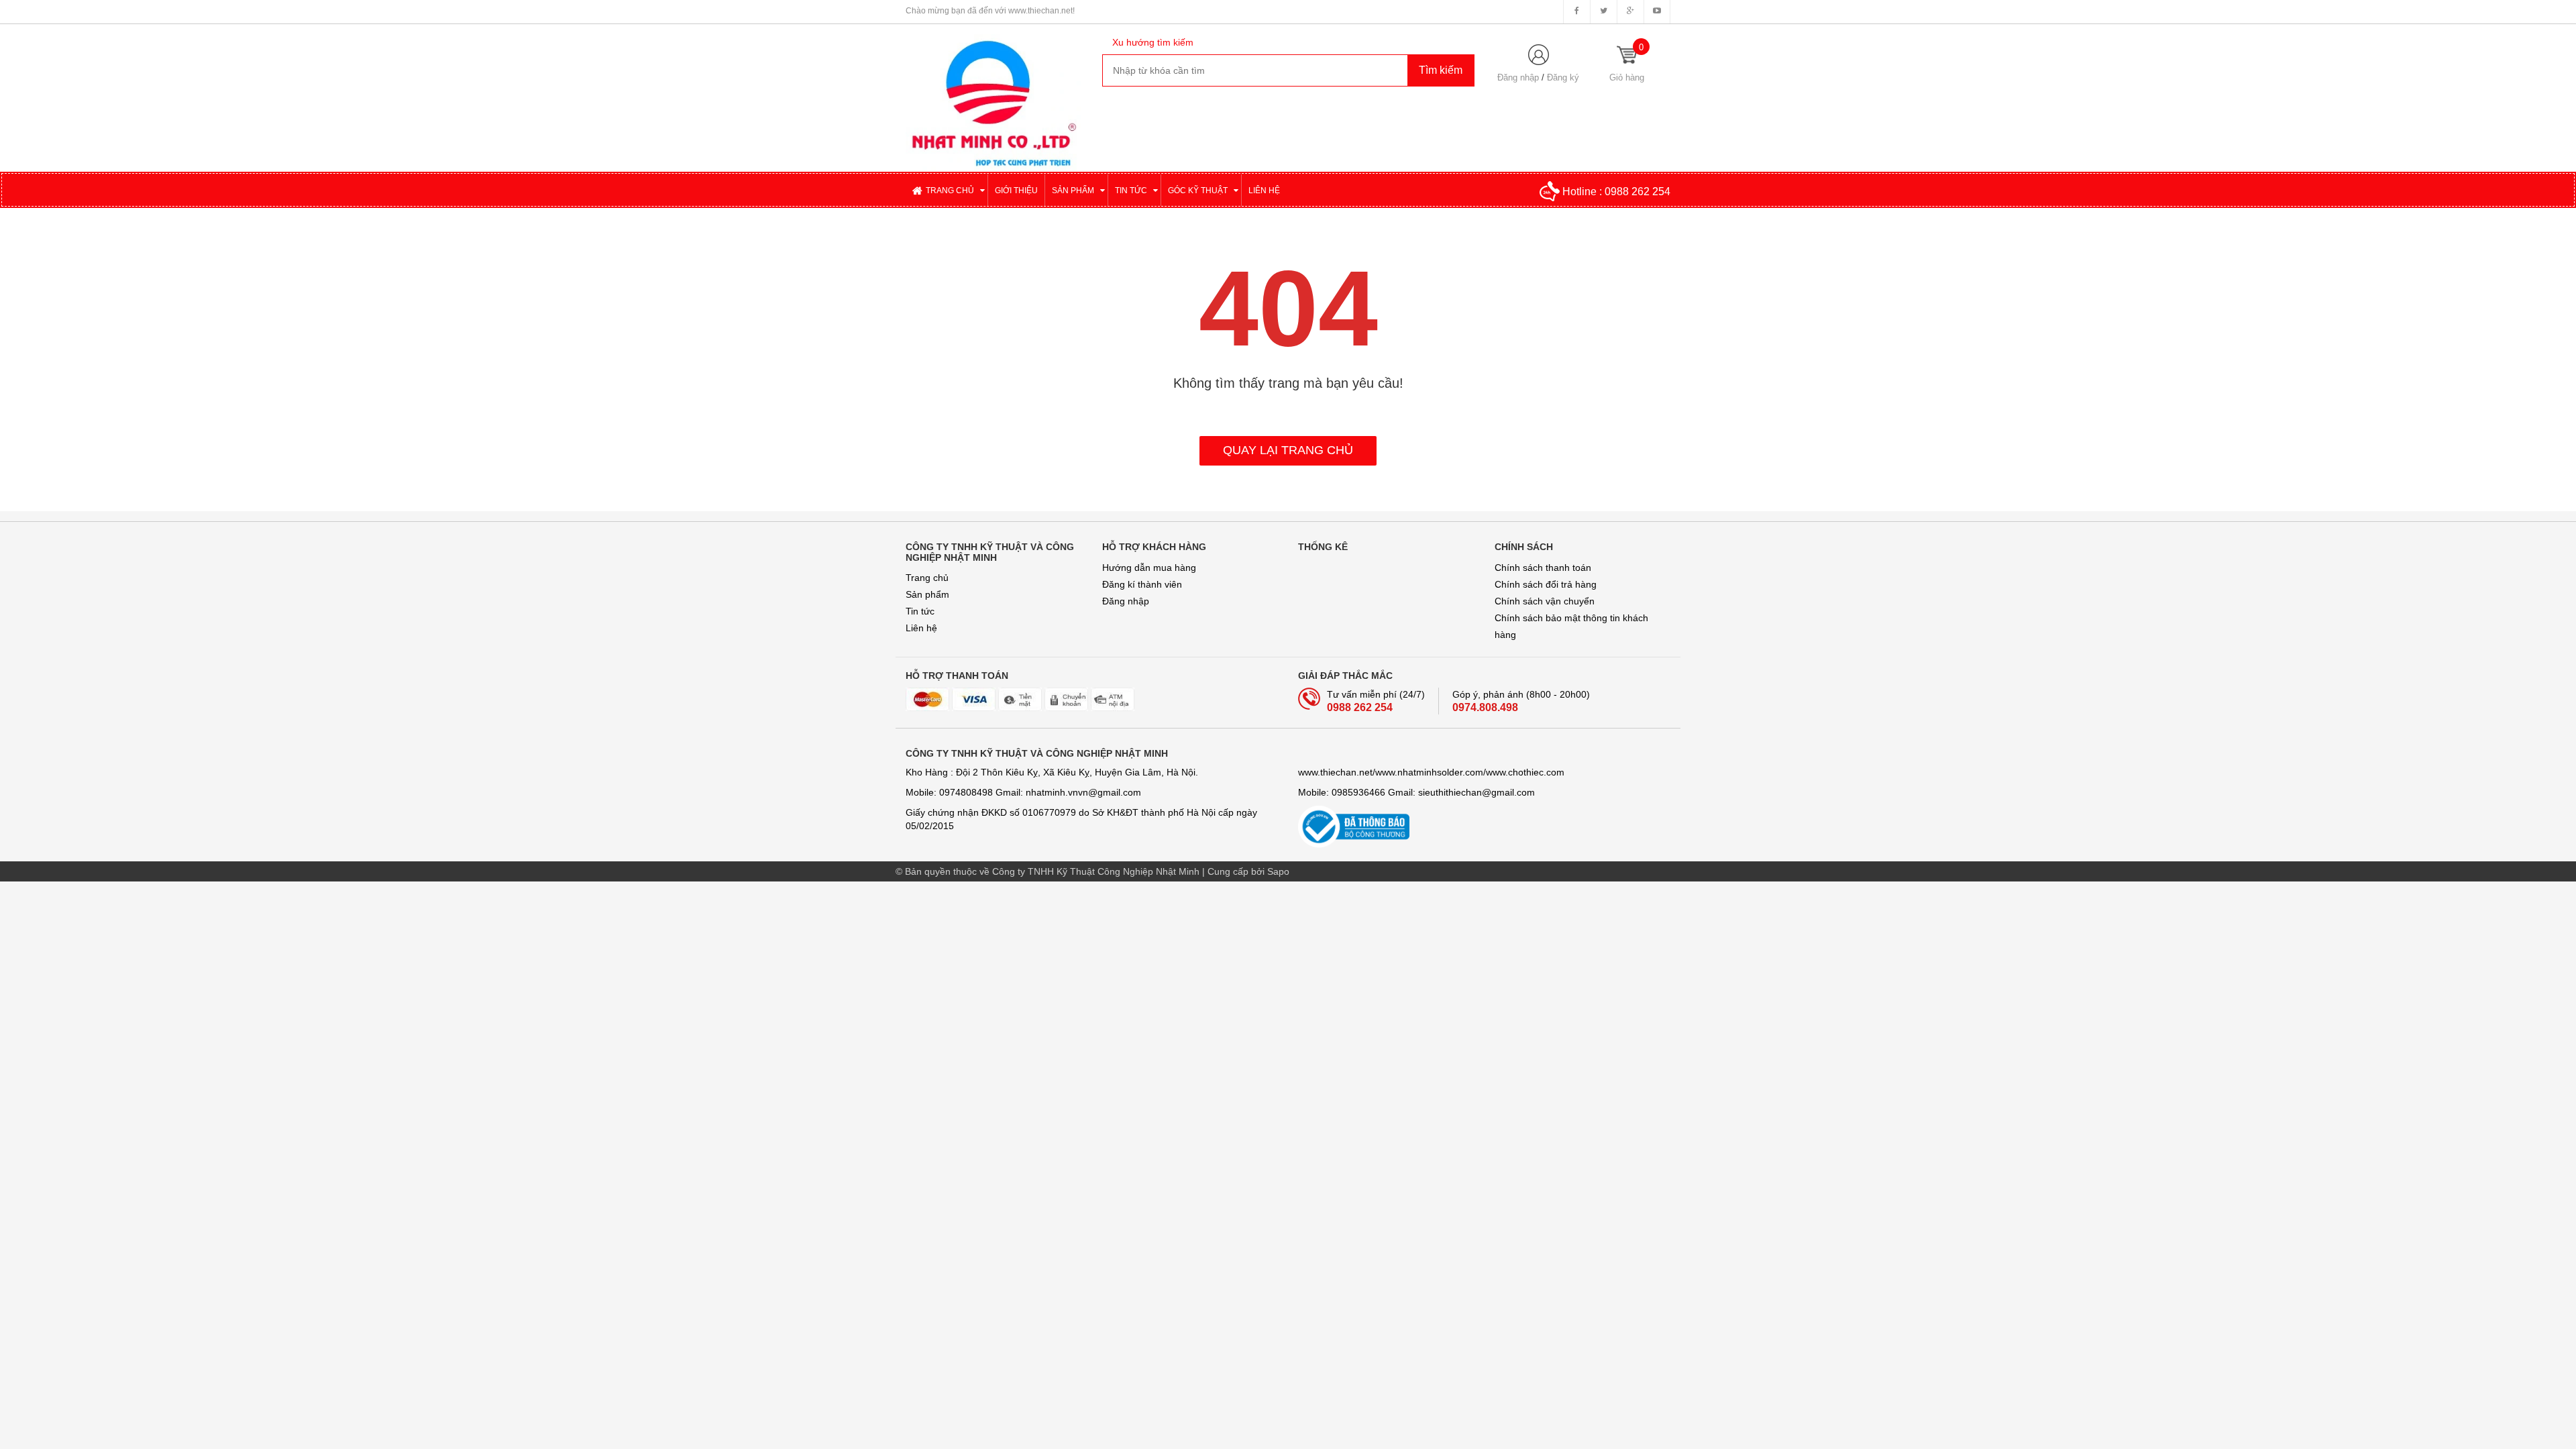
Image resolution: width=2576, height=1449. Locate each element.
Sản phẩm (927, 594)
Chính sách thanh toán (1543, 568)
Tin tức (920, 611)
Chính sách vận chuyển (1545, 601)
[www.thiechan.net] (994, 97)
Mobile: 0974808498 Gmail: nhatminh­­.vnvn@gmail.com (1023, 792)
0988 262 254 (1638, 192)
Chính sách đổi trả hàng (1546, 584)
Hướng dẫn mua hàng (1149, 568)
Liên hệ (921, 628)
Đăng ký (1563, 77)
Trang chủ (927, 578)
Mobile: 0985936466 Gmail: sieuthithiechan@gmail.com (1416, 792)
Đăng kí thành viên (1142, 584)
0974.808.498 (1485, 707)
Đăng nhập (1518, 77)
